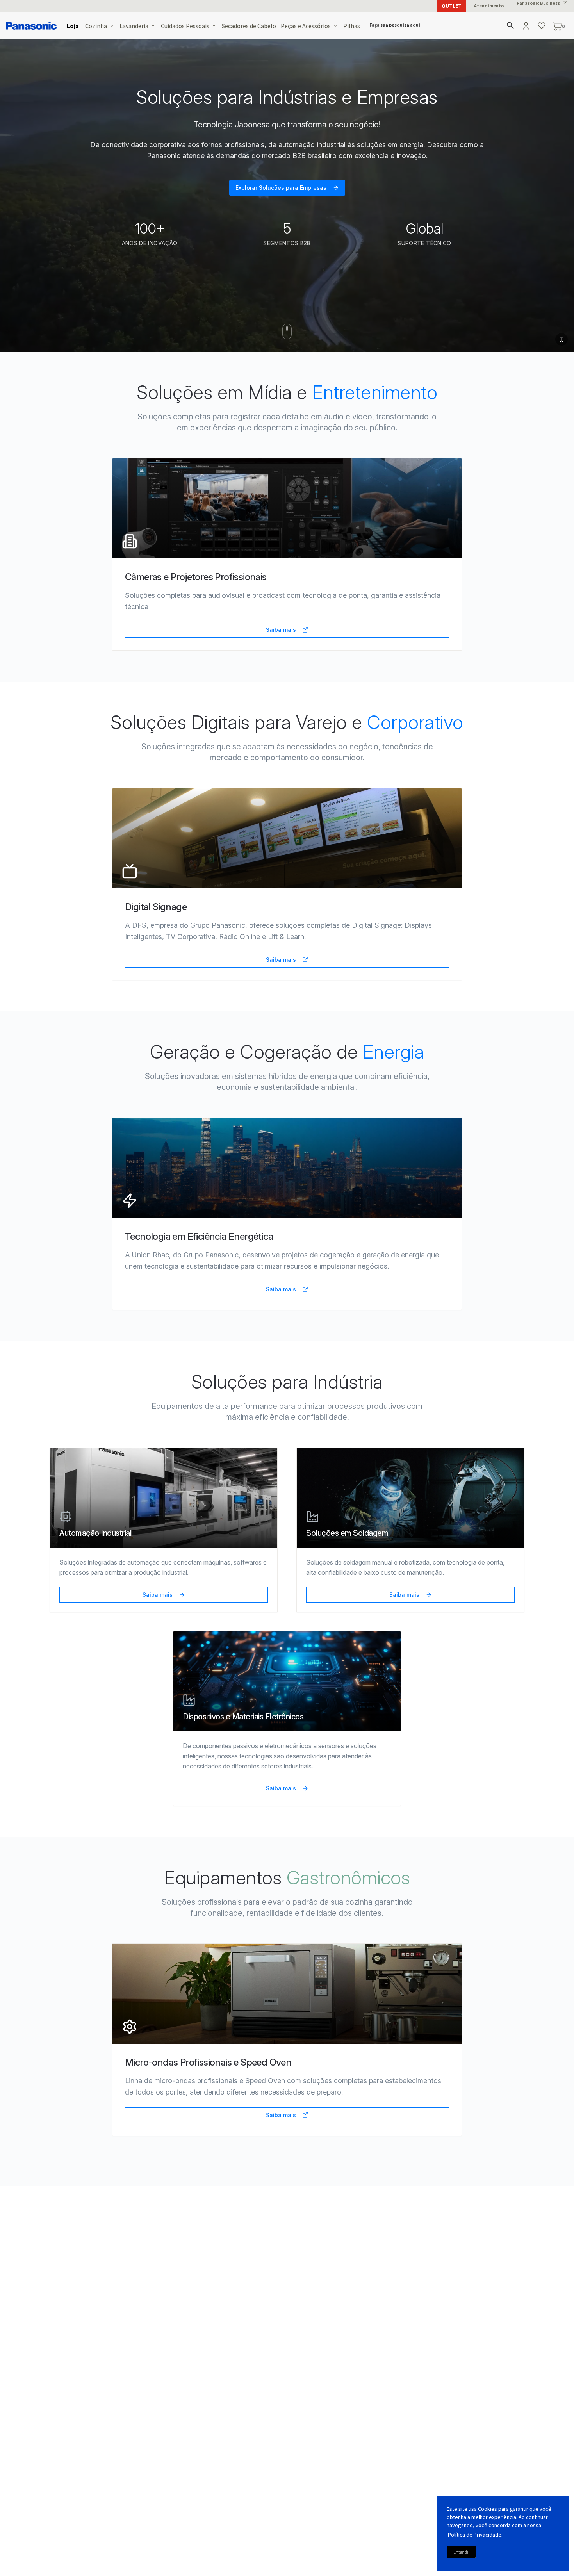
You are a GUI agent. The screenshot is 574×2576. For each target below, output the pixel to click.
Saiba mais (281, 630)
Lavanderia (134, 26)
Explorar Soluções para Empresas (281, 188)
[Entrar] (527, 26)
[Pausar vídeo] (562, 339)
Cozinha (96, 26)
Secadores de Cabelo (249, 26)
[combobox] (442, 26)
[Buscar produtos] (511, 25)
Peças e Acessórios (306, 26)
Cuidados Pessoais (185, 26)
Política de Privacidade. (475, 2535)
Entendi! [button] (461, 2552)
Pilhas (352, 26)
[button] (442, 26)
